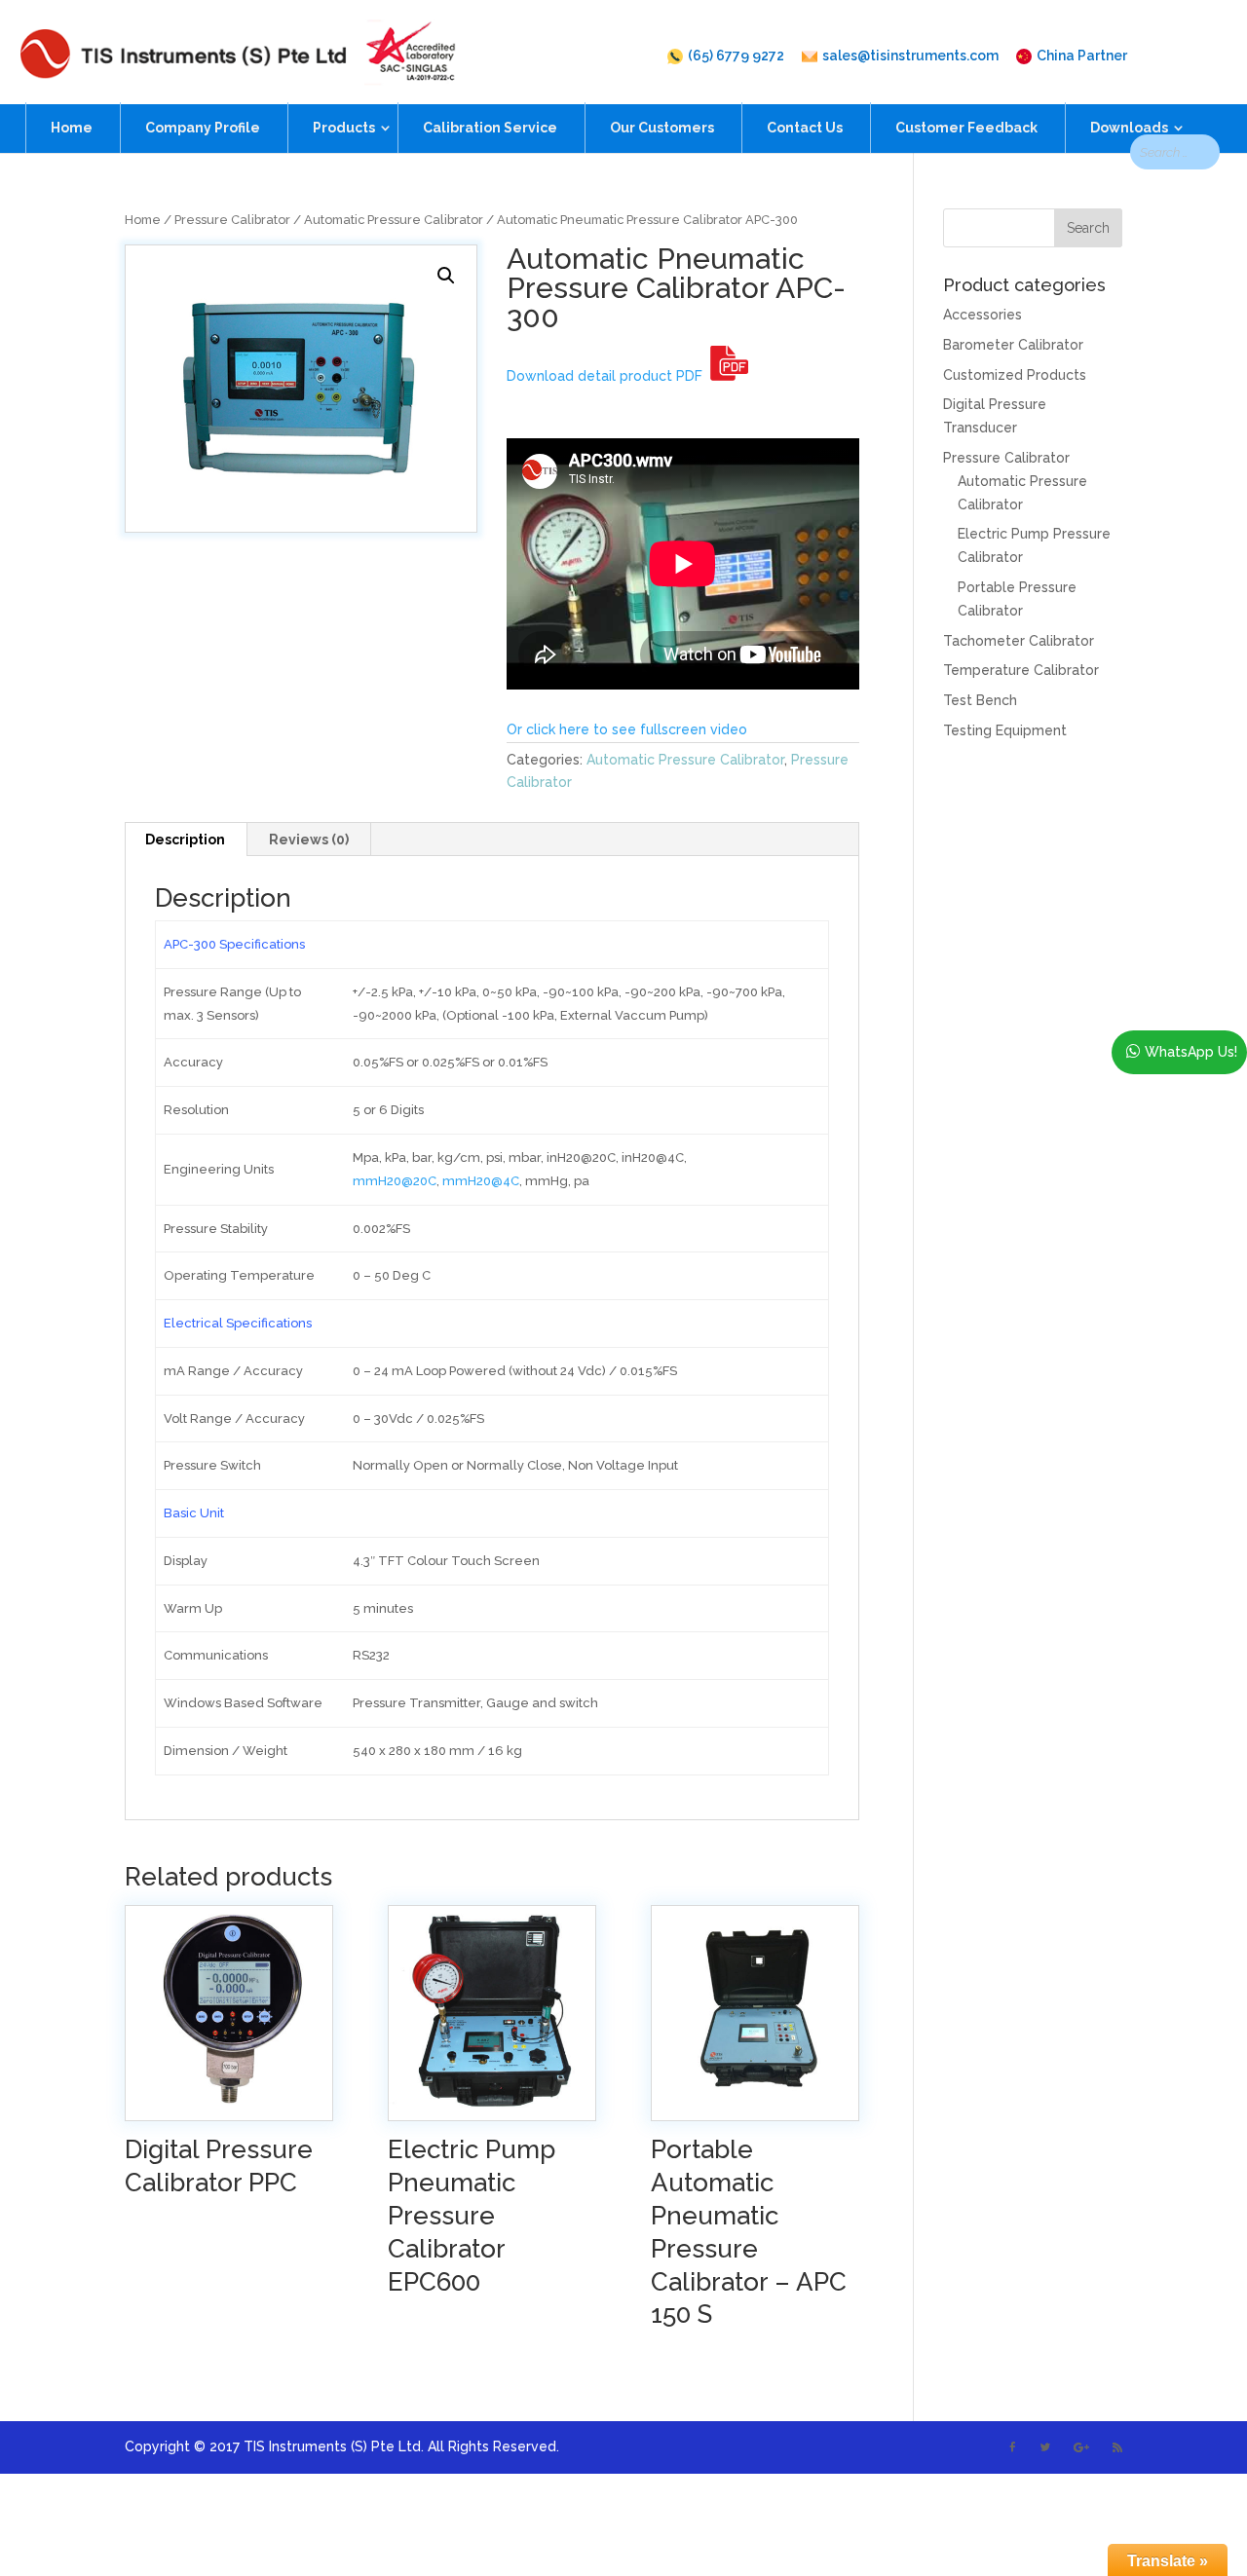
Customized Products (1015, 375)
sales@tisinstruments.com (910, 56)
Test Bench (980, 700)
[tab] (186, 840)
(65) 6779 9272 (736, 56)
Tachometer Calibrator (1019, 641)
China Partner (1082, 56)
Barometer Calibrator (1013, 345)
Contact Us (805, 128)
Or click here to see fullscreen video (627, 729)
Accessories (982, 315)
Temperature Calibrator (1021, 670)
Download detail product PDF (608, 376)
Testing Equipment (1005, 730)
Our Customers (662, 128)
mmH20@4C (481, 1181)
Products (344, 128)
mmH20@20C (395, 1181)
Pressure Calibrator (232, 220)
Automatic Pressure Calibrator (394, 220)
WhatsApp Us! (1191, 1052)
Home (72, 128)
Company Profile (203, 128)
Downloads (1129, 128)
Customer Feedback (966, 128)
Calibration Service (490, 128)
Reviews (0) (309, 840)
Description (185, 840)
